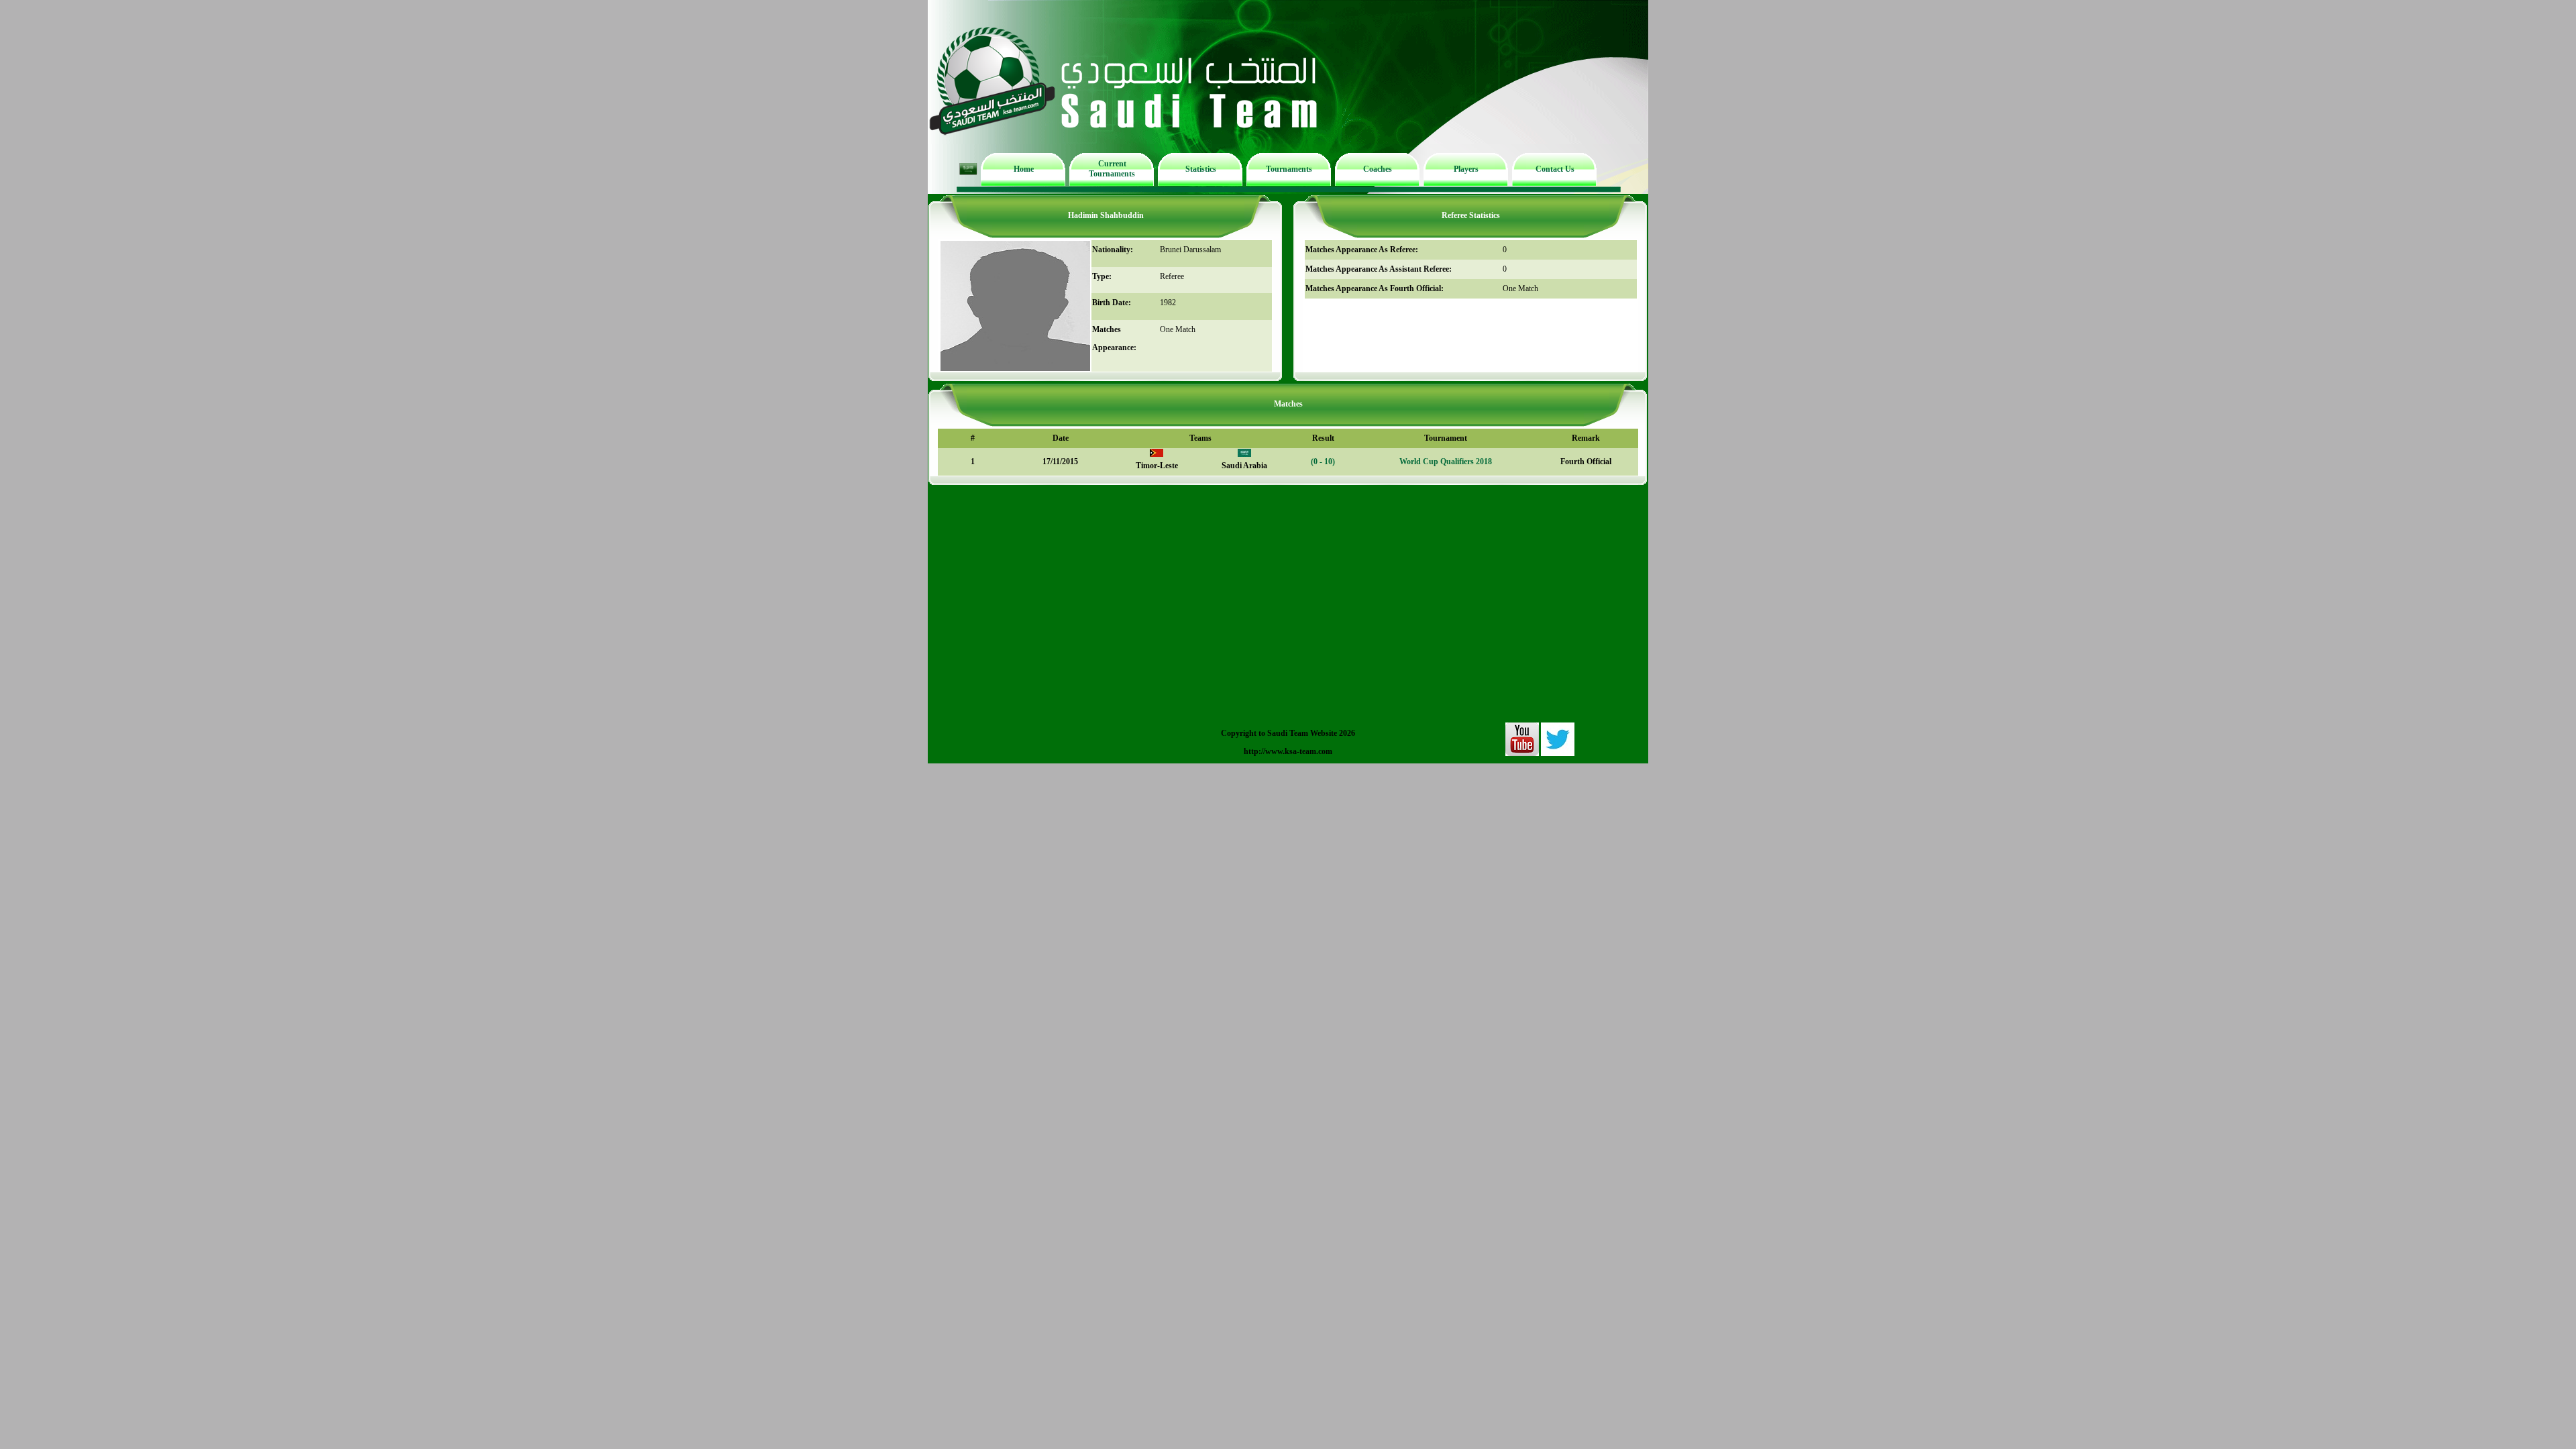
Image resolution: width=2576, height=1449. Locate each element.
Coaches (1378, 169)
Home (1024, 169)
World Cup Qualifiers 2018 (1446, 462)
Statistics (1201, 169)
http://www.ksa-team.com (1288, 751)
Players (1466, 169)
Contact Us (1555, 169)
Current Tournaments (1112, 169)
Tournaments (1289, 169)
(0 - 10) (1323, 462)
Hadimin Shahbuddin (1106, 215)
